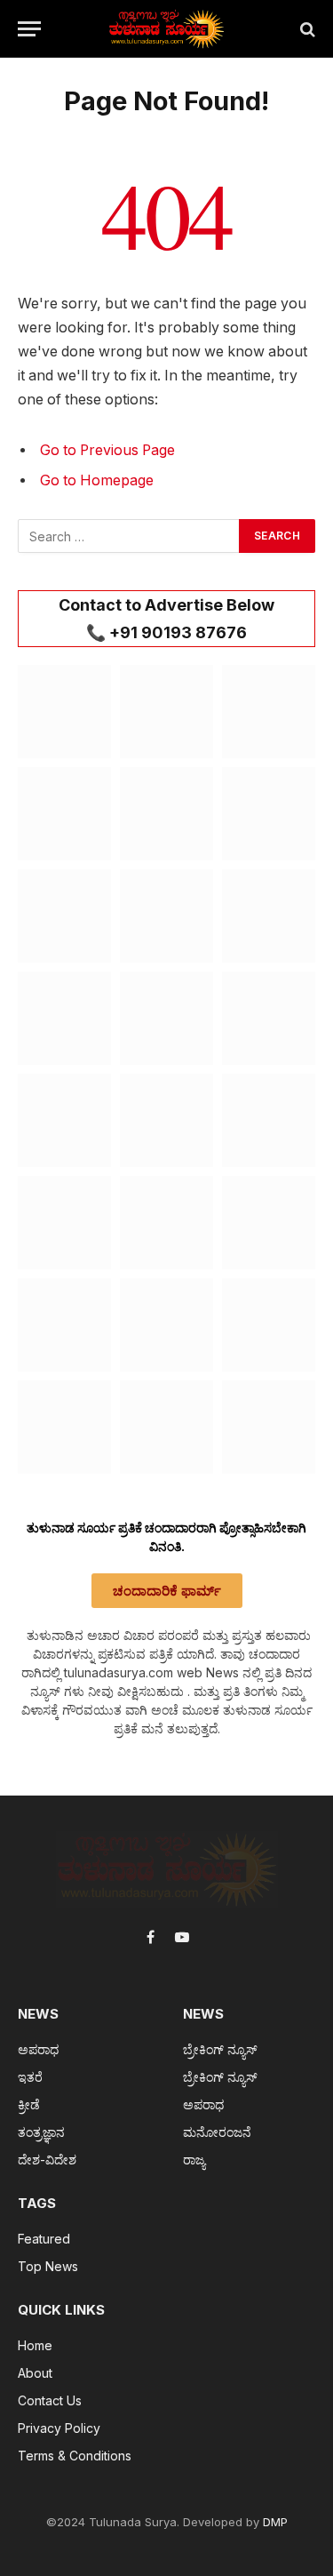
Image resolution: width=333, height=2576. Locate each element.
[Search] (306, 29)
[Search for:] (129, 536)
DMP (275, 2522)
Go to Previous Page (107, 450)
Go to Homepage (97, 480)
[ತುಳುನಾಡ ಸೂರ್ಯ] (167, 29)
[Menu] (29, 29)
